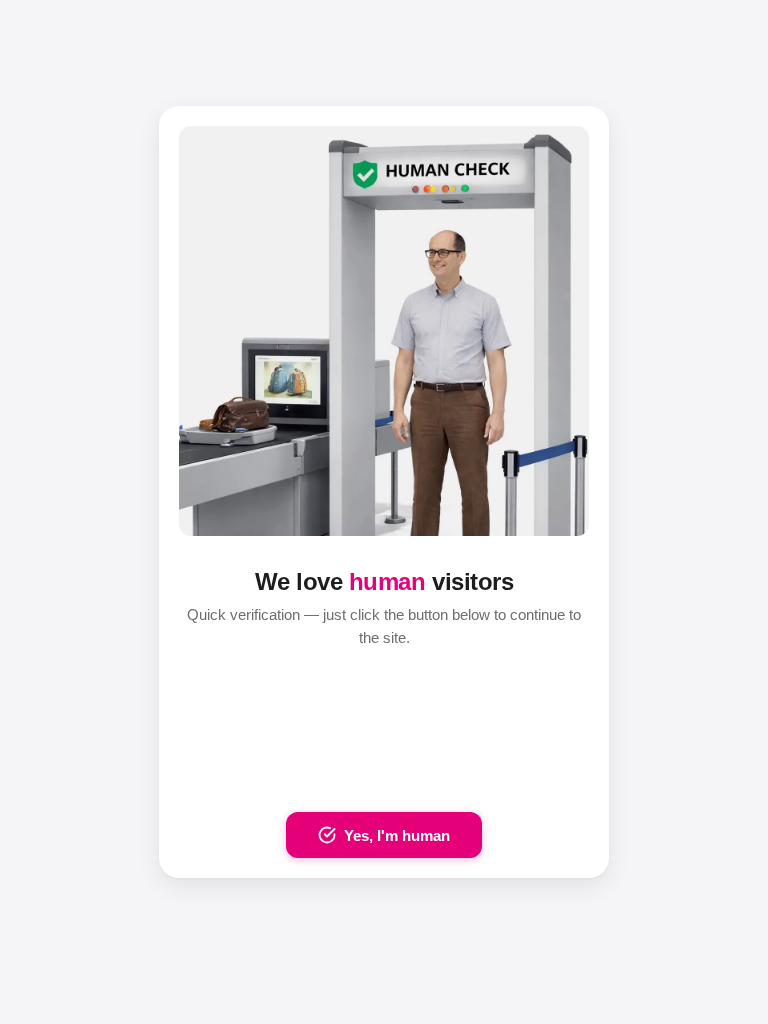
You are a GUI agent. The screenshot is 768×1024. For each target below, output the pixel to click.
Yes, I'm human (397, 835)
